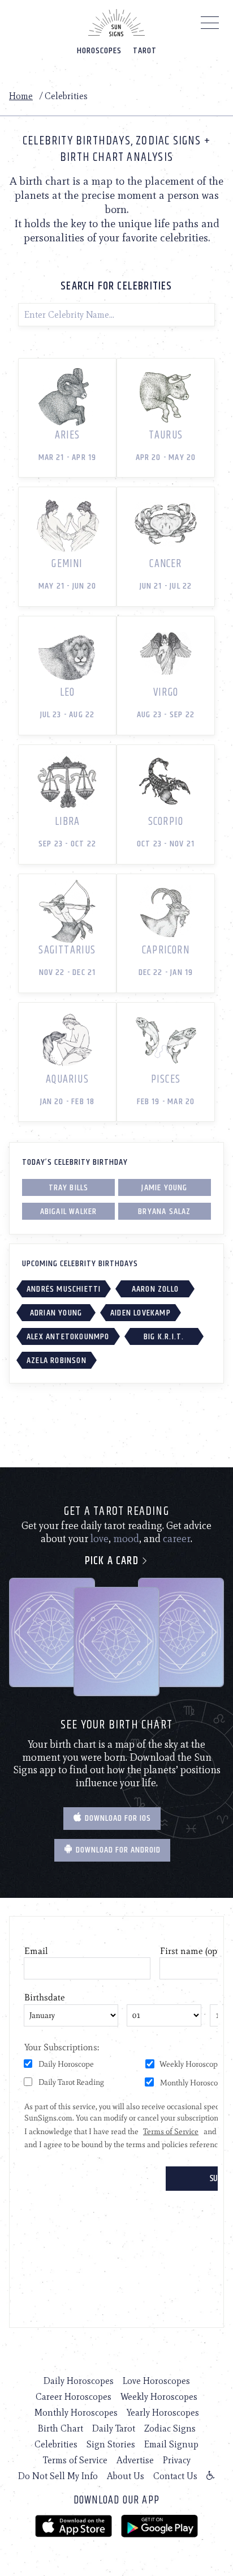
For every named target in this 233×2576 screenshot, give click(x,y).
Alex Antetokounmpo (68, 1337)
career (177, 1539)
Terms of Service (75, 2460)
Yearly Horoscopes (163, 2413)
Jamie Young (164, 1188)
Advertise (135, 2460)
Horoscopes (99, 51)
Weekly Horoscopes (159, 2397)
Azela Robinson (57, 1361)
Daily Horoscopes (79, 2381)
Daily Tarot (114, 2428)
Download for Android (117, 1850)
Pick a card (113, 1561)
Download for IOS (117, 1818)
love (100, 1539)
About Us (126, 2476)
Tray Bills (69, 1188)
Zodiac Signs (170, 2428)
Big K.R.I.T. (164, 1337)
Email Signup (171, 2444)
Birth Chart (61, 2428)
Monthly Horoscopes (76, 2413)
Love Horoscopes (156, 2381)
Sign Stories (111, 2444)
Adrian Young (56, 1313)
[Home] (116, 23)
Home (21, 96)
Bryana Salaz (164, 1212)
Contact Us (175, 2476)
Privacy (177, 2460)
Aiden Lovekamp (141, 1313)
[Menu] (210, 25)
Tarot (145, 51)
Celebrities (56, 2444)
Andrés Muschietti (64, 1289)
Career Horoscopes (74, 2397)
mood (126, 1539)
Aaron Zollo (155, 1289)
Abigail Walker (69, 1212)
